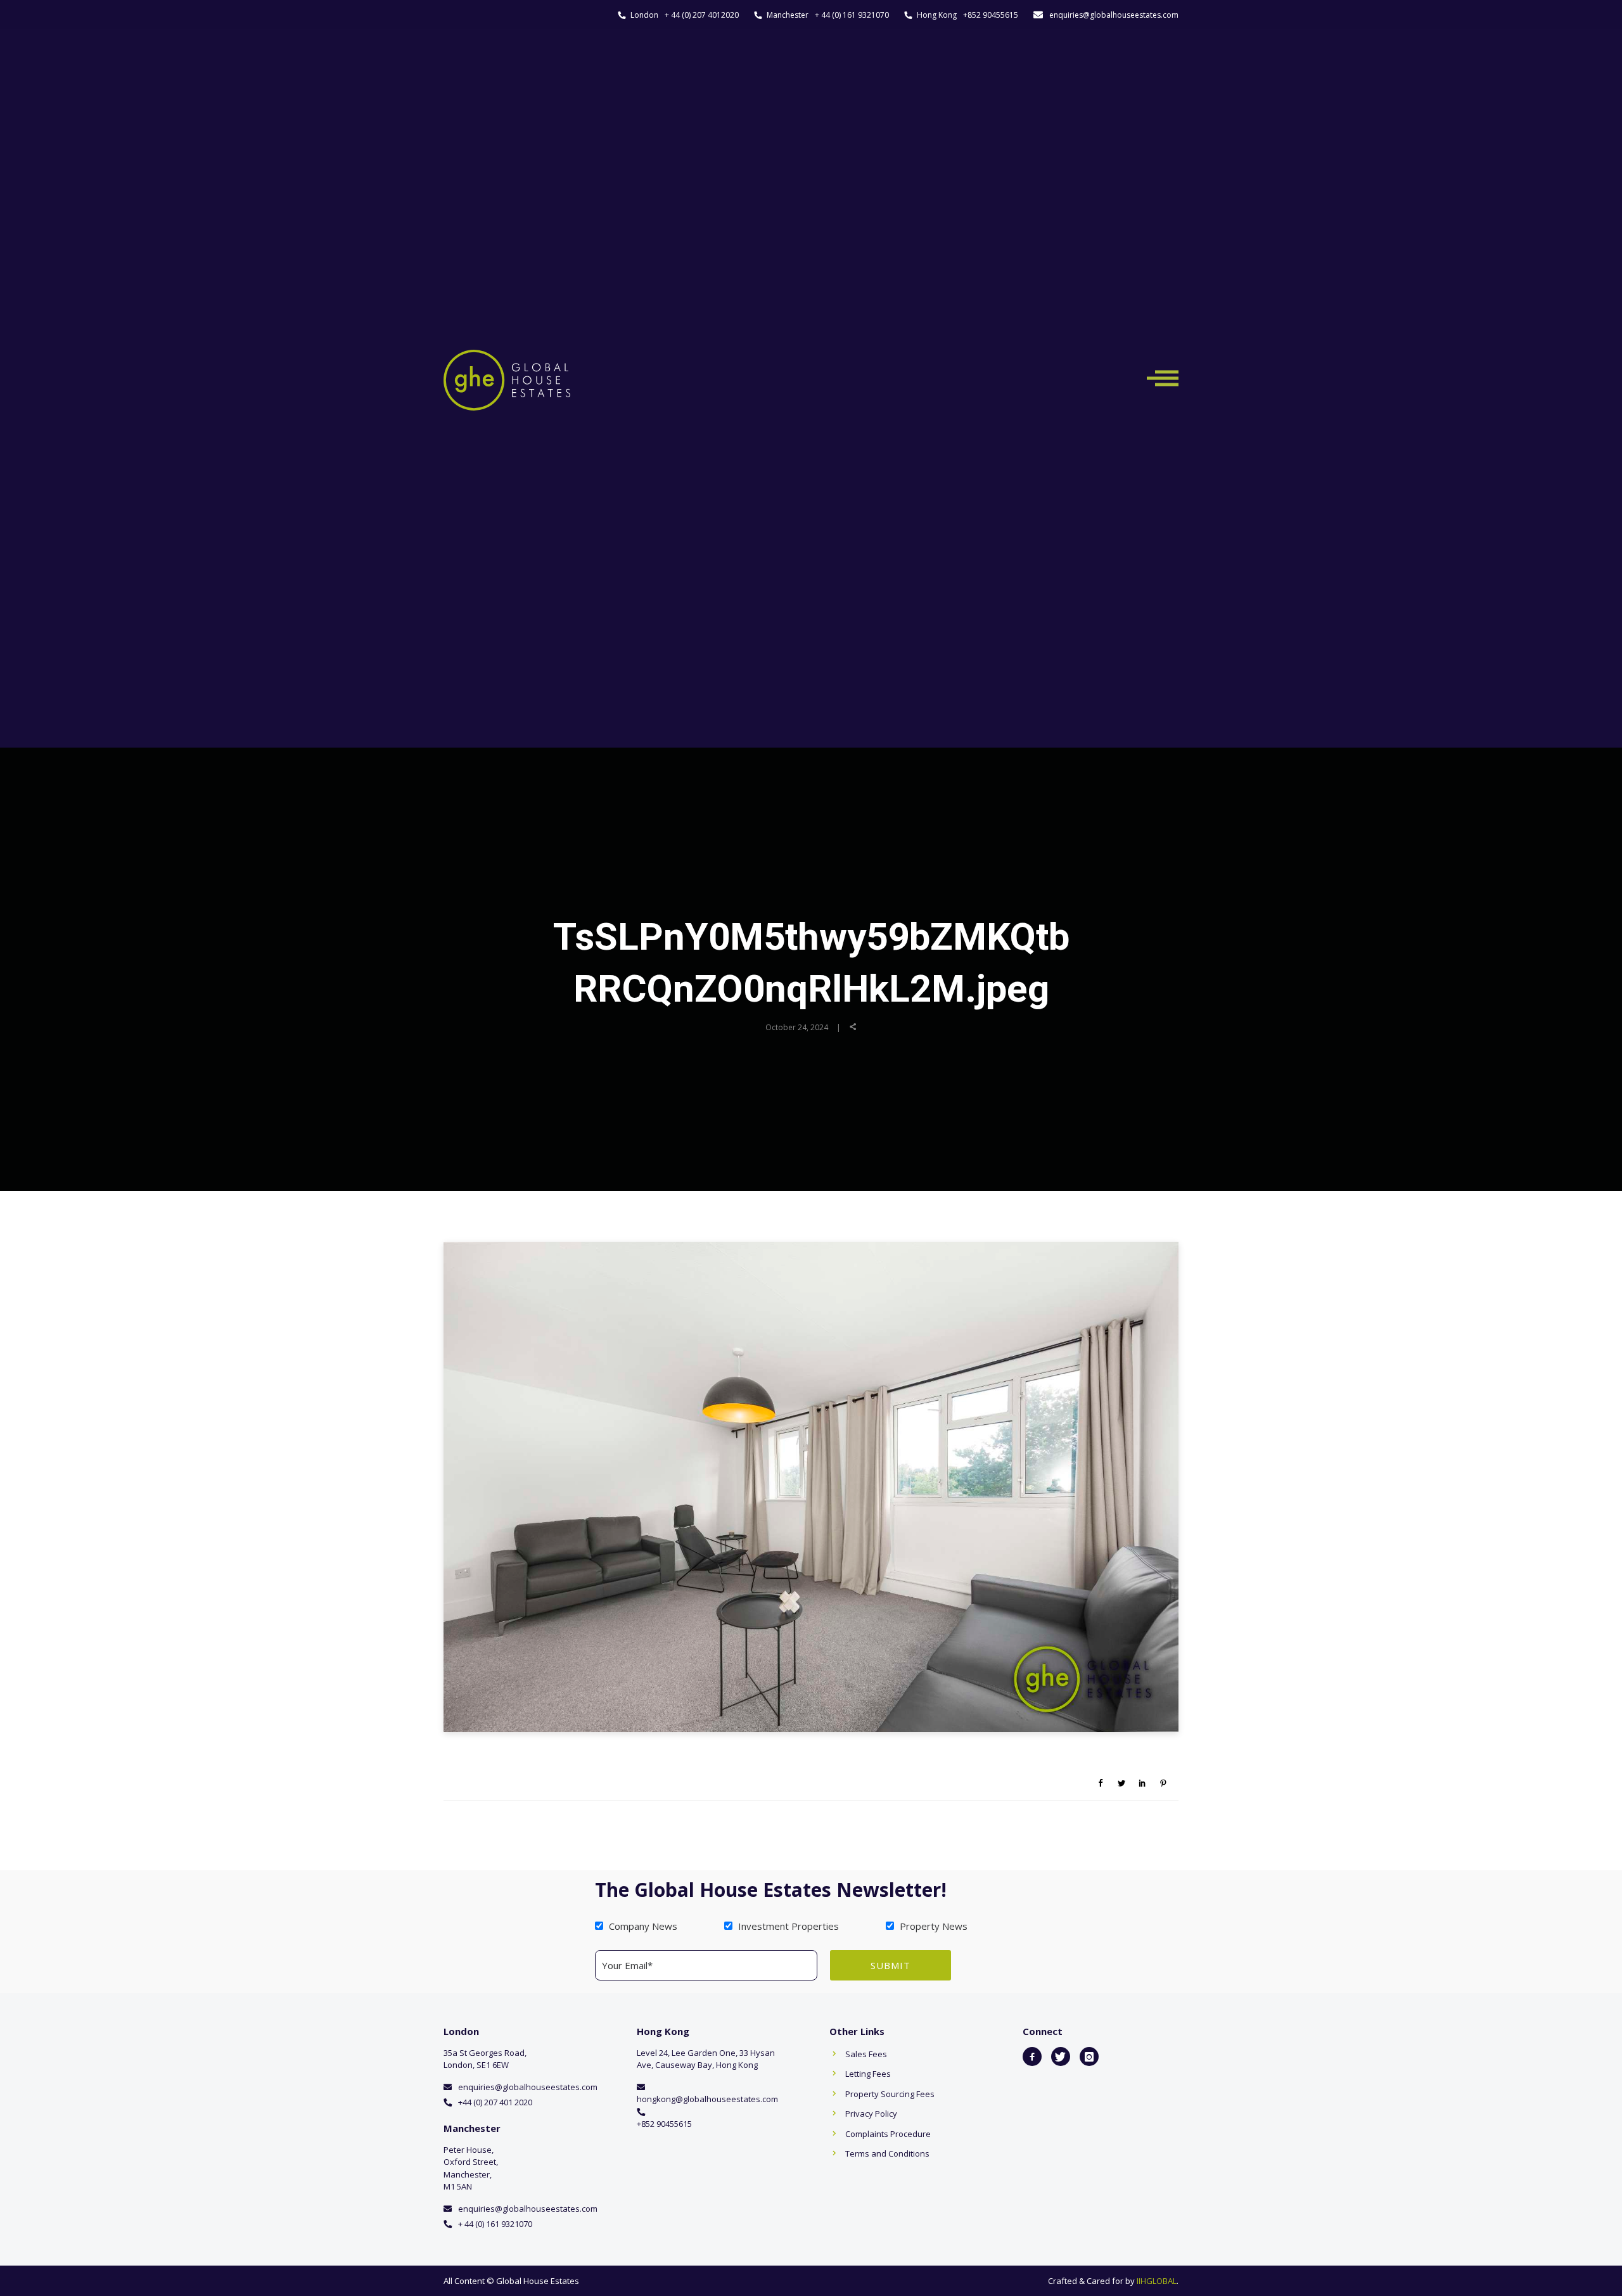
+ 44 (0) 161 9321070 (852, 15)
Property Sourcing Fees (890, 2094)
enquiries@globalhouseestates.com (1114, 15)
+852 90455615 (991, 15)
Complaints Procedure (888, 2134)
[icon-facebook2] (1032, 2057)
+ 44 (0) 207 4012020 (702, 15)
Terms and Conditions (887, 2153)
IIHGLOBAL (1157, 2281)
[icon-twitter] (1061, 2057)
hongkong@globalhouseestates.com (707, 2099)
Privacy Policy (871, 2114)
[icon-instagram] (1089, 2057)
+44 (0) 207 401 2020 (495, 2102)
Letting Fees (868, 2074)
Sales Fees (866, 2054)
